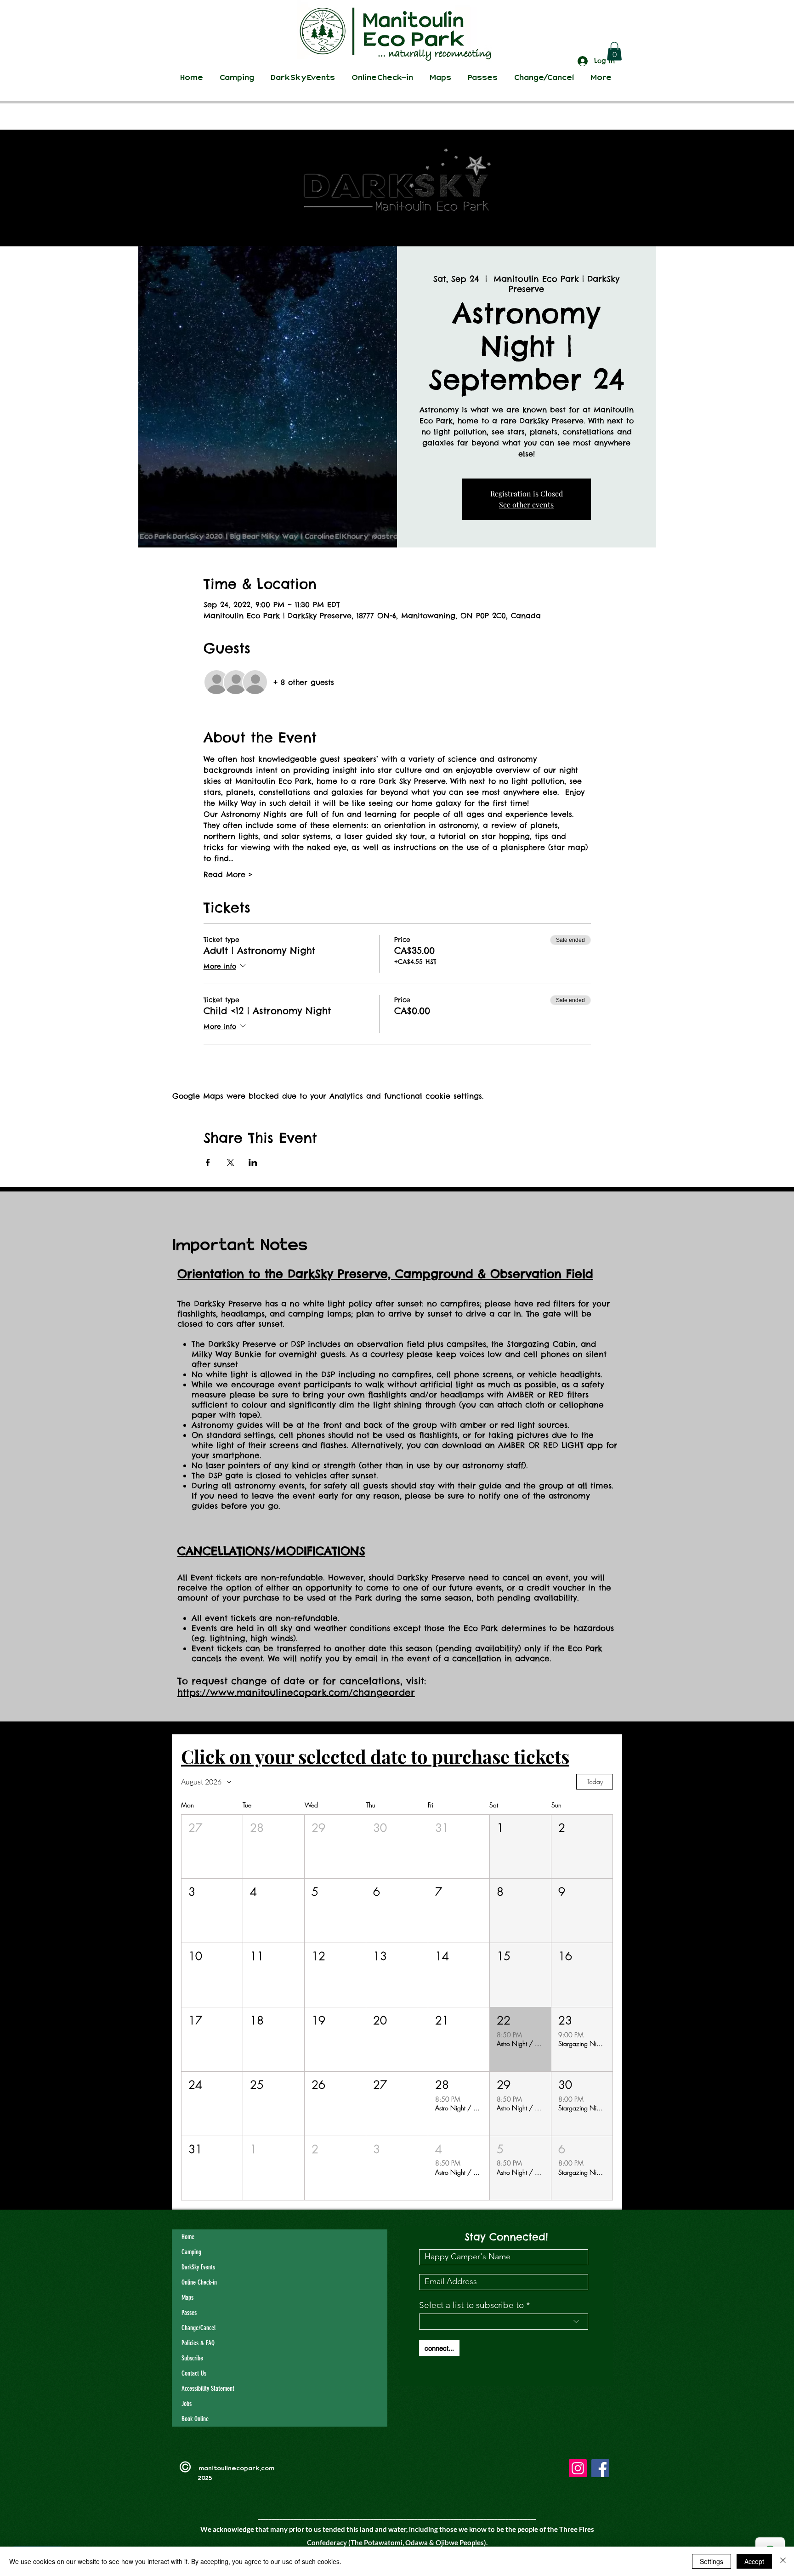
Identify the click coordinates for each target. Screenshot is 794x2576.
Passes (189, 2313)
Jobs (187, 2404)
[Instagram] (578, 2468)
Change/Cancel (198, 2328)
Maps (187, 2297)
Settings (712, 2561)
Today (595, 1781)
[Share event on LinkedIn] (253, 1163)
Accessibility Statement (208, 2388)
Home (188, 2237)
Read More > (228, 874)
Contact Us (194, 2373)
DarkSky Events (198, 2267)
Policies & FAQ (198, 2343)
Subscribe (192, 2358)
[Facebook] (600, 2468)
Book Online (195, 2419)
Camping (191, 2252)
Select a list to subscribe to (471, 2305)
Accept (754, 2561)
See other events (526, 504)
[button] (614, 51)
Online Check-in (199, 2282)
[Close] (783, 2561)
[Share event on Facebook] (208, 1163)
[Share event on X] (230, 1163)
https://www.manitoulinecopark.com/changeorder (296, 1692)
